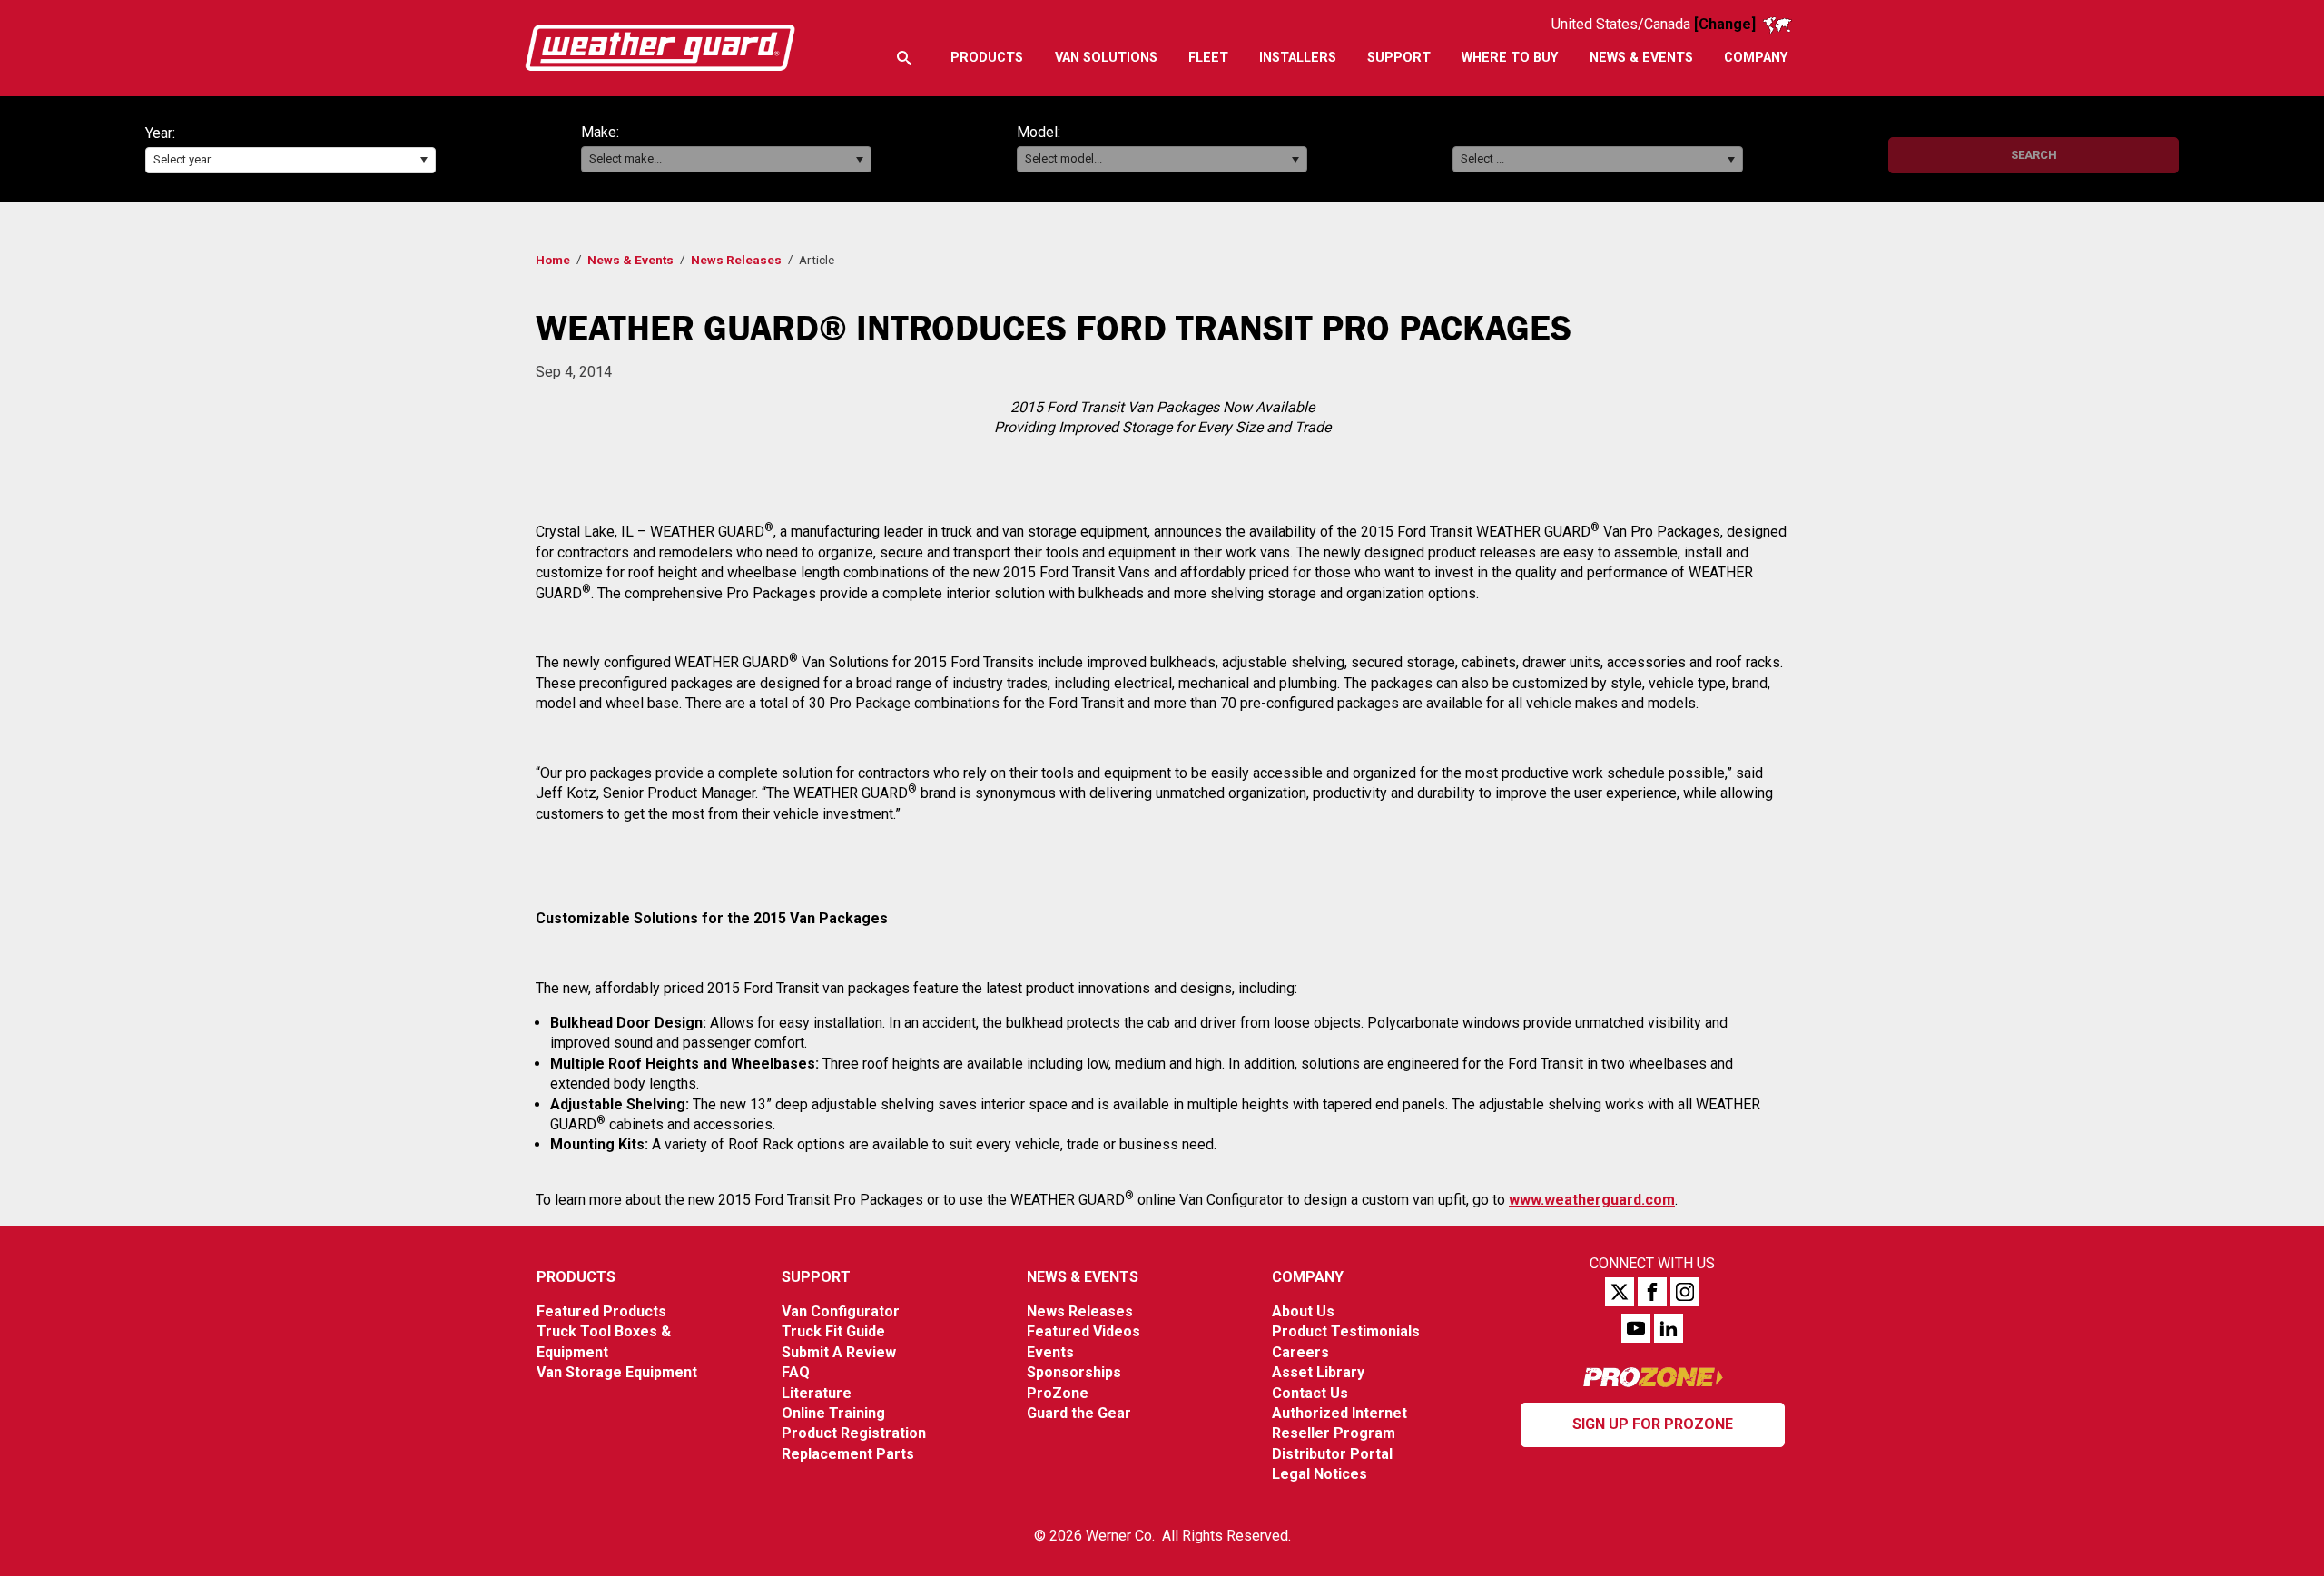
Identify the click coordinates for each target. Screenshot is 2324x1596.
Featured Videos (1083, 1331)
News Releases (736, 260)
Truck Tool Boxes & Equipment (604, 1341)
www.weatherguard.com (1592, 1200)
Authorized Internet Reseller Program (1339, 1423)
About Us (1303, 1311)
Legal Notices (1320, 1474)
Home (553, 260)
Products (576, 1277)
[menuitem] (987, 58)
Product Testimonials (1346, 1331)
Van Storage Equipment (617, 1372)
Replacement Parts (848, 1454)
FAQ (796, 1372)
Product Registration (854, 1433)
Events (1050, 1352)
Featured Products (601, 1311)
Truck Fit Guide (833, 1331)
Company (1308, 1277)
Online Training (833, 1413)
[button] (423, 160)
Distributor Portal (1332, 1454)
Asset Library (1318, 1372)
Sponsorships (1074, 1372)
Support (816, 1277)
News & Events (630, 260)
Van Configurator (841, 1311)
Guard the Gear (1079, 1413)
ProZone (1058, 1393)
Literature (817, 1393)
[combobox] (290, 160)
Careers (1300, 1352)
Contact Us (1310, 1393)
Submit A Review (839, 1352)
